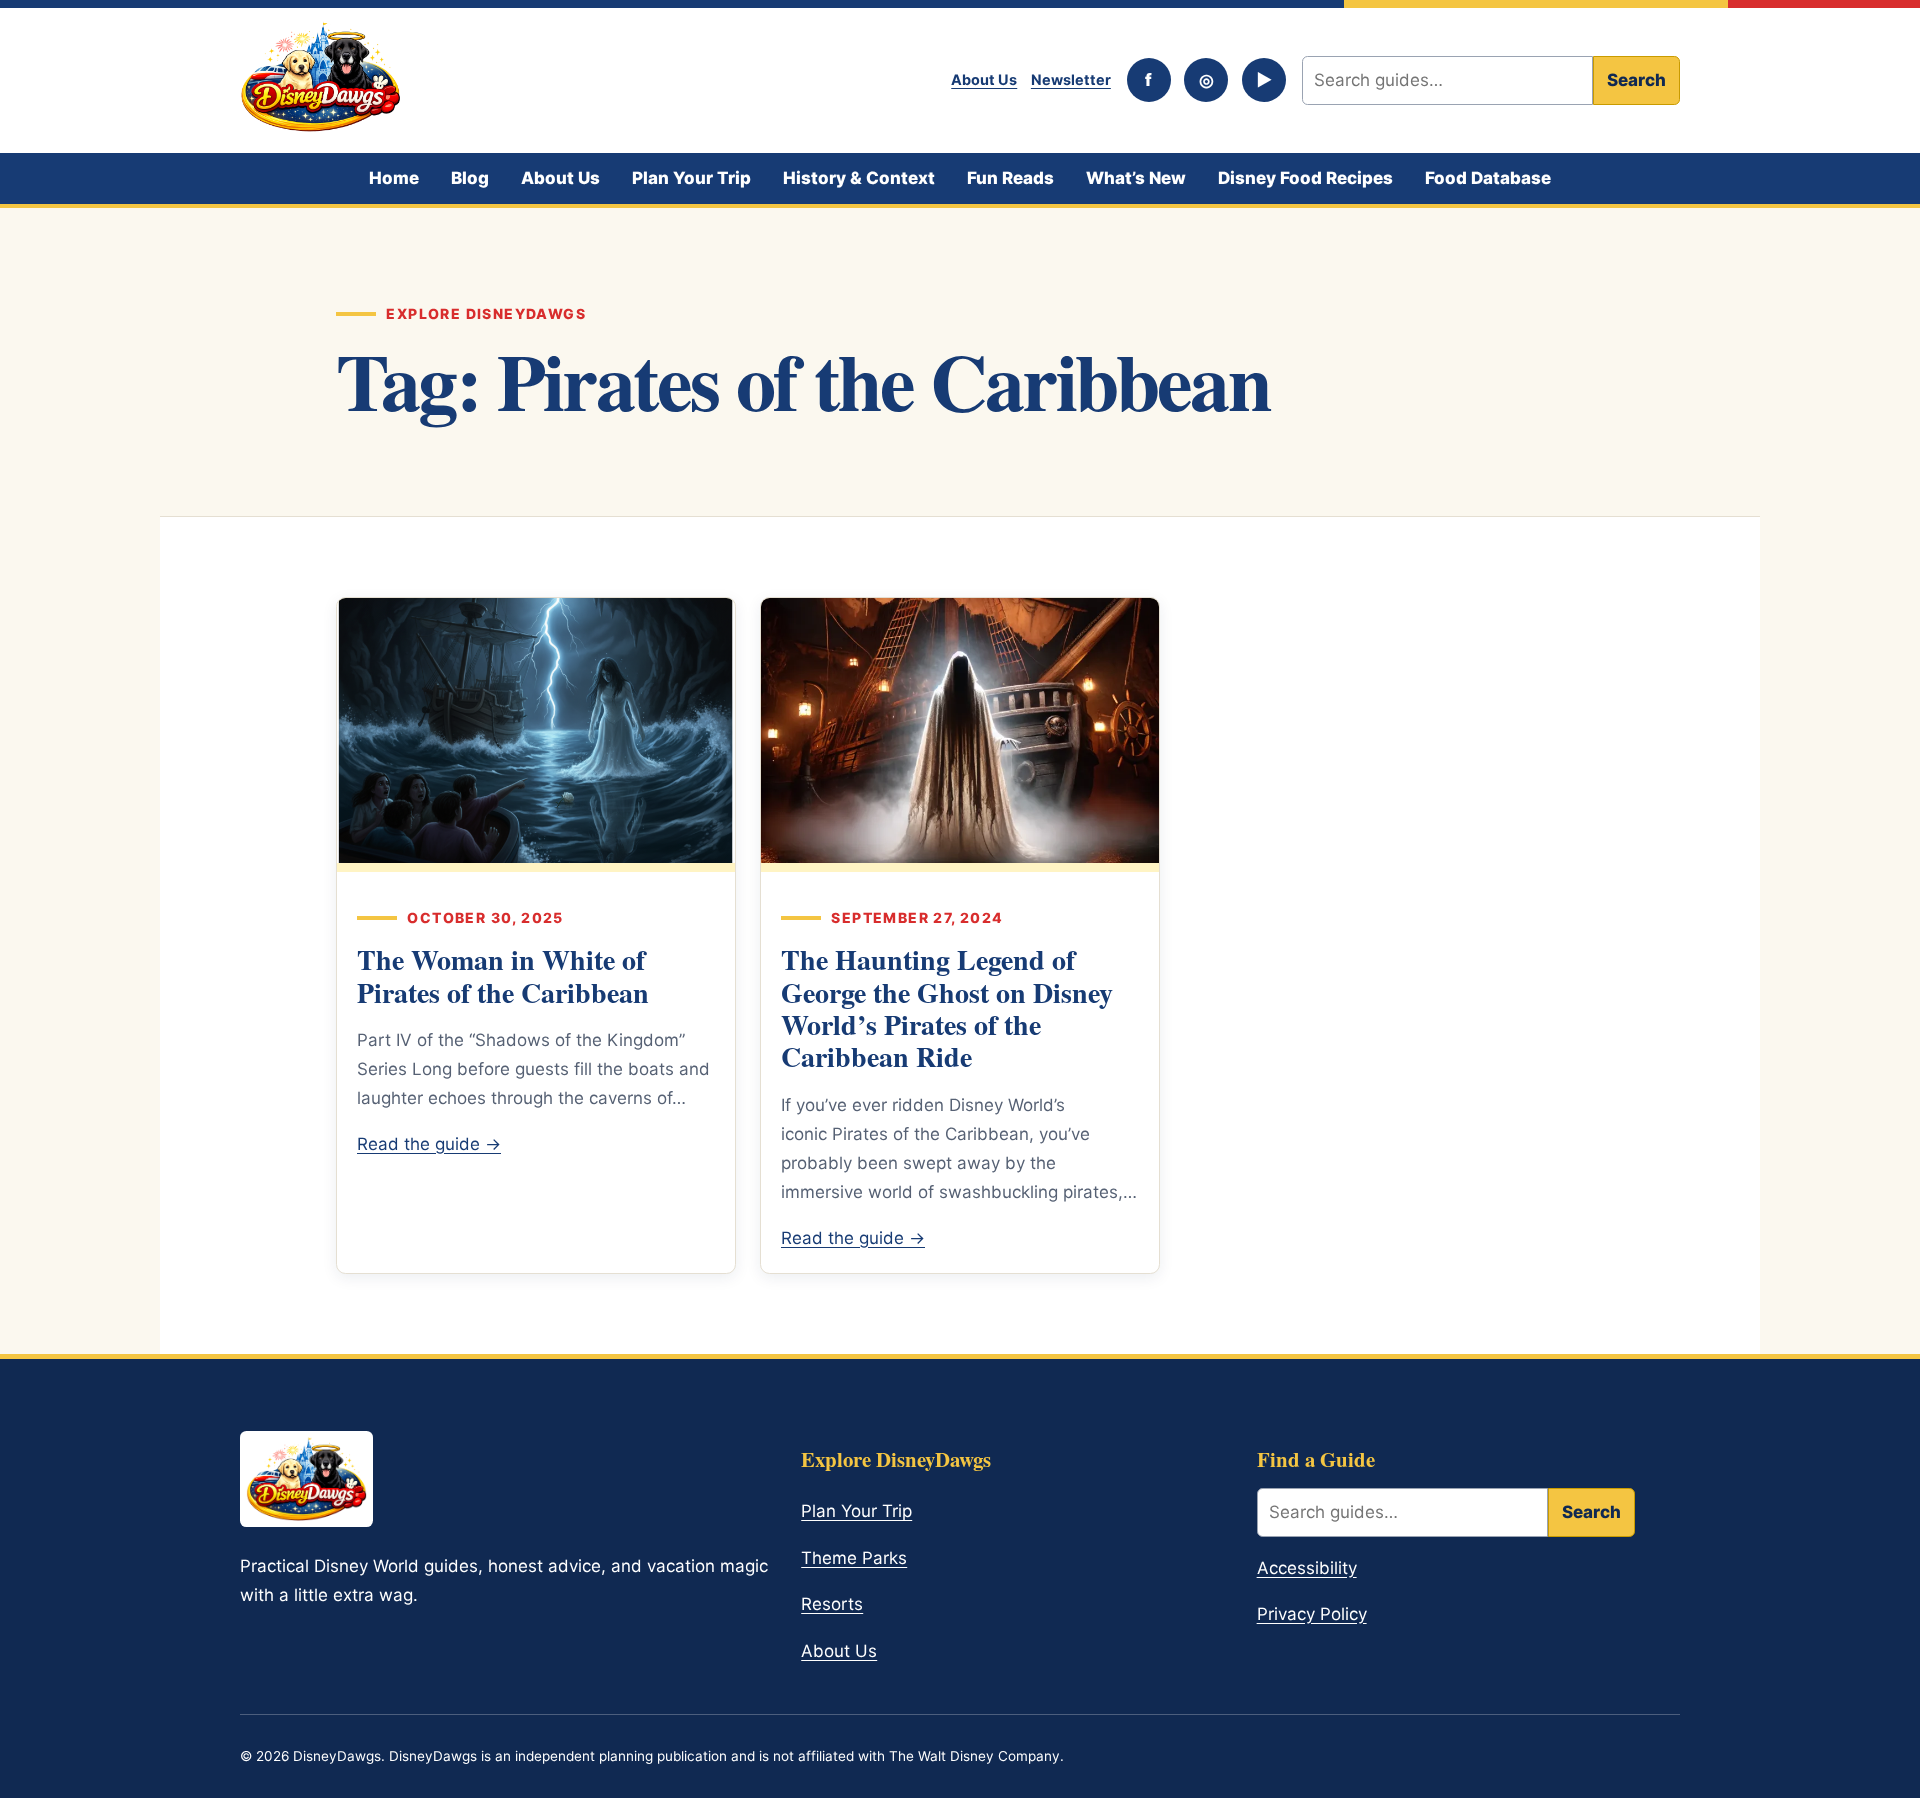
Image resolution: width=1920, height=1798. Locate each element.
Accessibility (1307, 1568)
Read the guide (429, 1144)
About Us (984, 79)
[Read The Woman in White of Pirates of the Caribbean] (536, 735)
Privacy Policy (1312, 1614)
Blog (470, 178)
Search (1636, 80)
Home (394, 178)
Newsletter (1071, 79)
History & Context (859, 178)
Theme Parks (854, 1558)
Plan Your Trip (691, 178)
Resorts (832, 1604)
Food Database (1488, 178)
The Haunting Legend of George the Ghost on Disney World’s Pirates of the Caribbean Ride (947, 1008)
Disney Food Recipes (1305, 178)
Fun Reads (1010, 178)
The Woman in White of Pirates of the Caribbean (503, 975)
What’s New (1136, 178)
